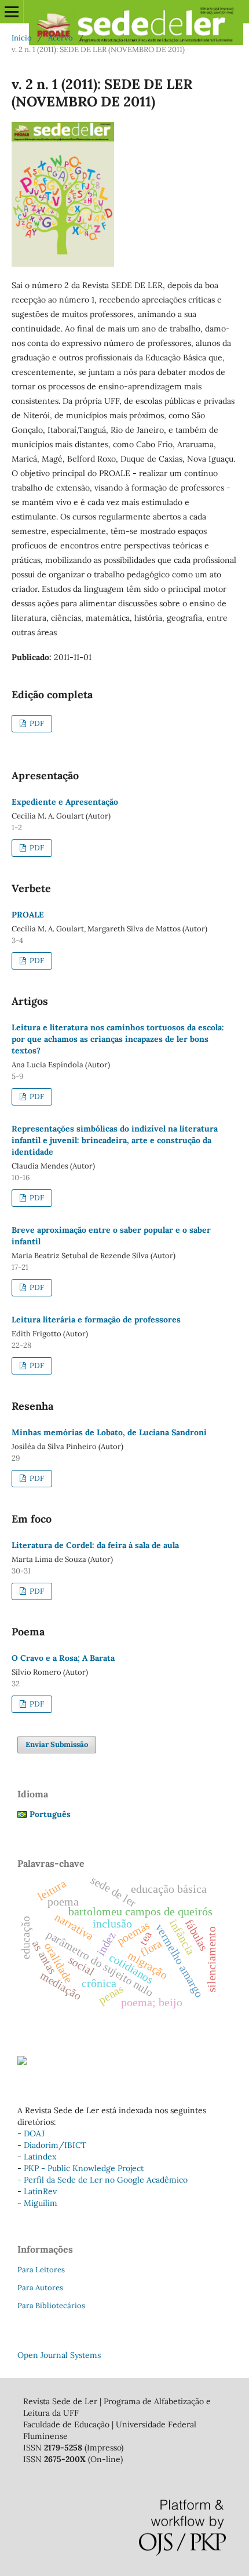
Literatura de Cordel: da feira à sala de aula (95, 1545)
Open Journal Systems (59, 2355)
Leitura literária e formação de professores (96, 1320)
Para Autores (40, 2288)
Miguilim (41, 2203)
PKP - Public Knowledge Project (84, 2168)
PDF (36, 723)
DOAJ (34, 2133)
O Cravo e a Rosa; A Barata (63, 1658)
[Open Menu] (12, 12)
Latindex (40, 2157)
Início (22, 38)
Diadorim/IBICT (55, 2145)
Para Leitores (41, 2270)
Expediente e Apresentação (65, 802)
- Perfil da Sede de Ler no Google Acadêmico (102, 2180)
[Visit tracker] (22, 2062)
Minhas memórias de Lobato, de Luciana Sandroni (109, 1432)
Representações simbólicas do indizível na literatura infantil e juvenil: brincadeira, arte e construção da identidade (115, 1140)
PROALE (28, 915)
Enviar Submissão (57, 1744)
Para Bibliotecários (51, 2306)
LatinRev (40, 2191)
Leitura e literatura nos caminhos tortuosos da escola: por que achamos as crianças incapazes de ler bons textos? (118, 1039)
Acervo (61, 38)
